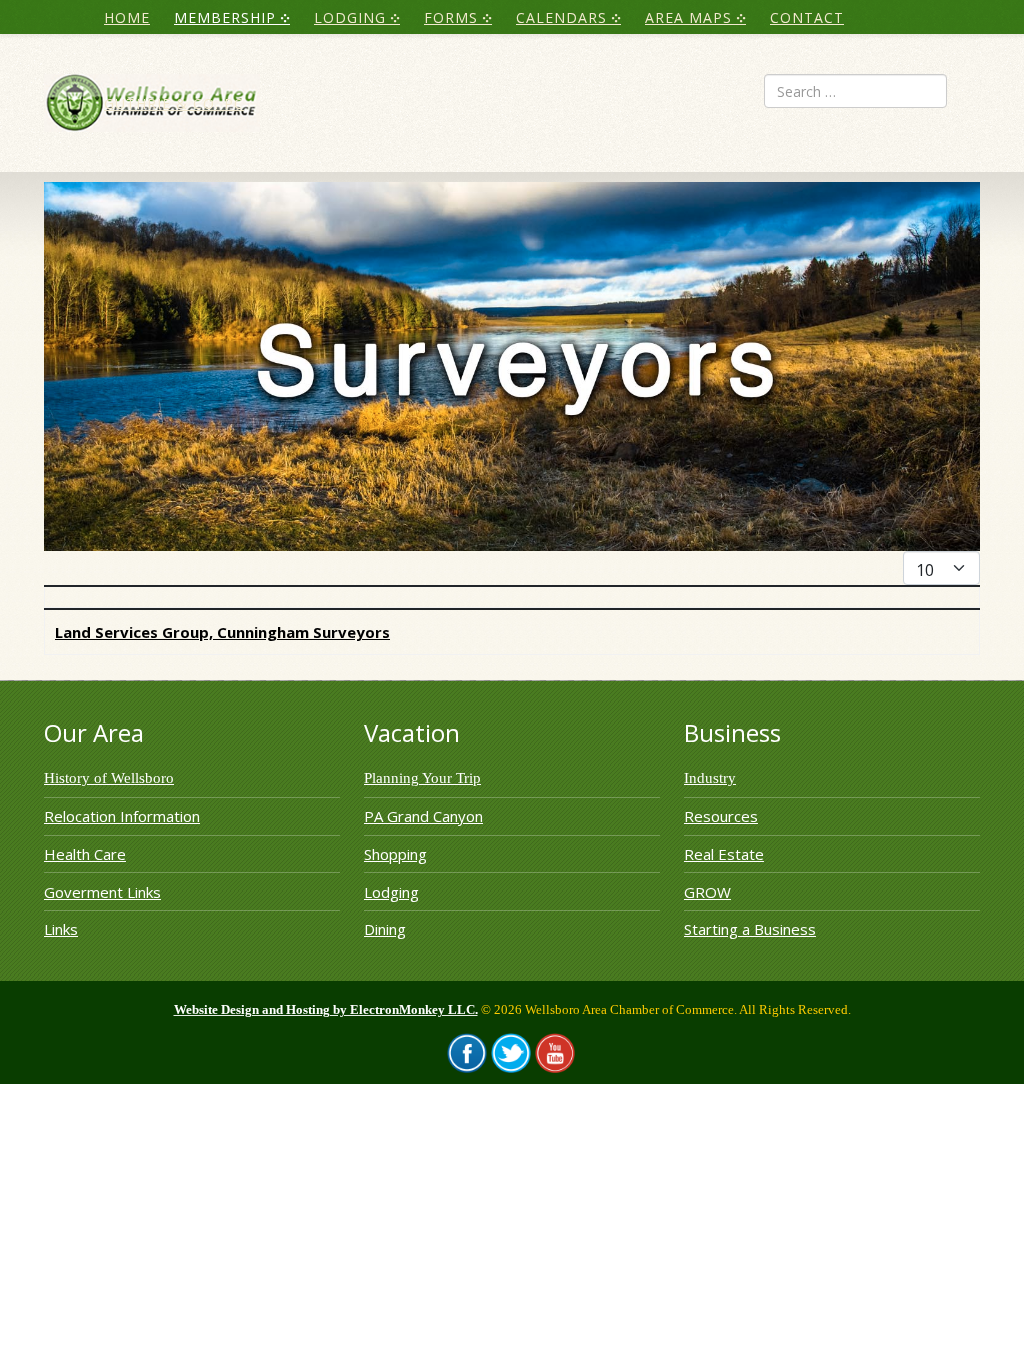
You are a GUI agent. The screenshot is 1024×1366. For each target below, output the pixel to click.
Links (61, 929)
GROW (707, 892)
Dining (385, 929)
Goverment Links (102, 892)
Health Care (85, 854)
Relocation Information (122, 816)
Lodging (391, 892)
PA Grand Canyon (423, 816)
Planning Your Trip (422, 778)
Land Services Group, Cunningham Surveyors (222, 632)
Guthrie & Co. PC (174, 103)
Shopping (395, 854)
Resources (721, 816)
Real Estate (724, 854)
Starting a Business (750, 929)
